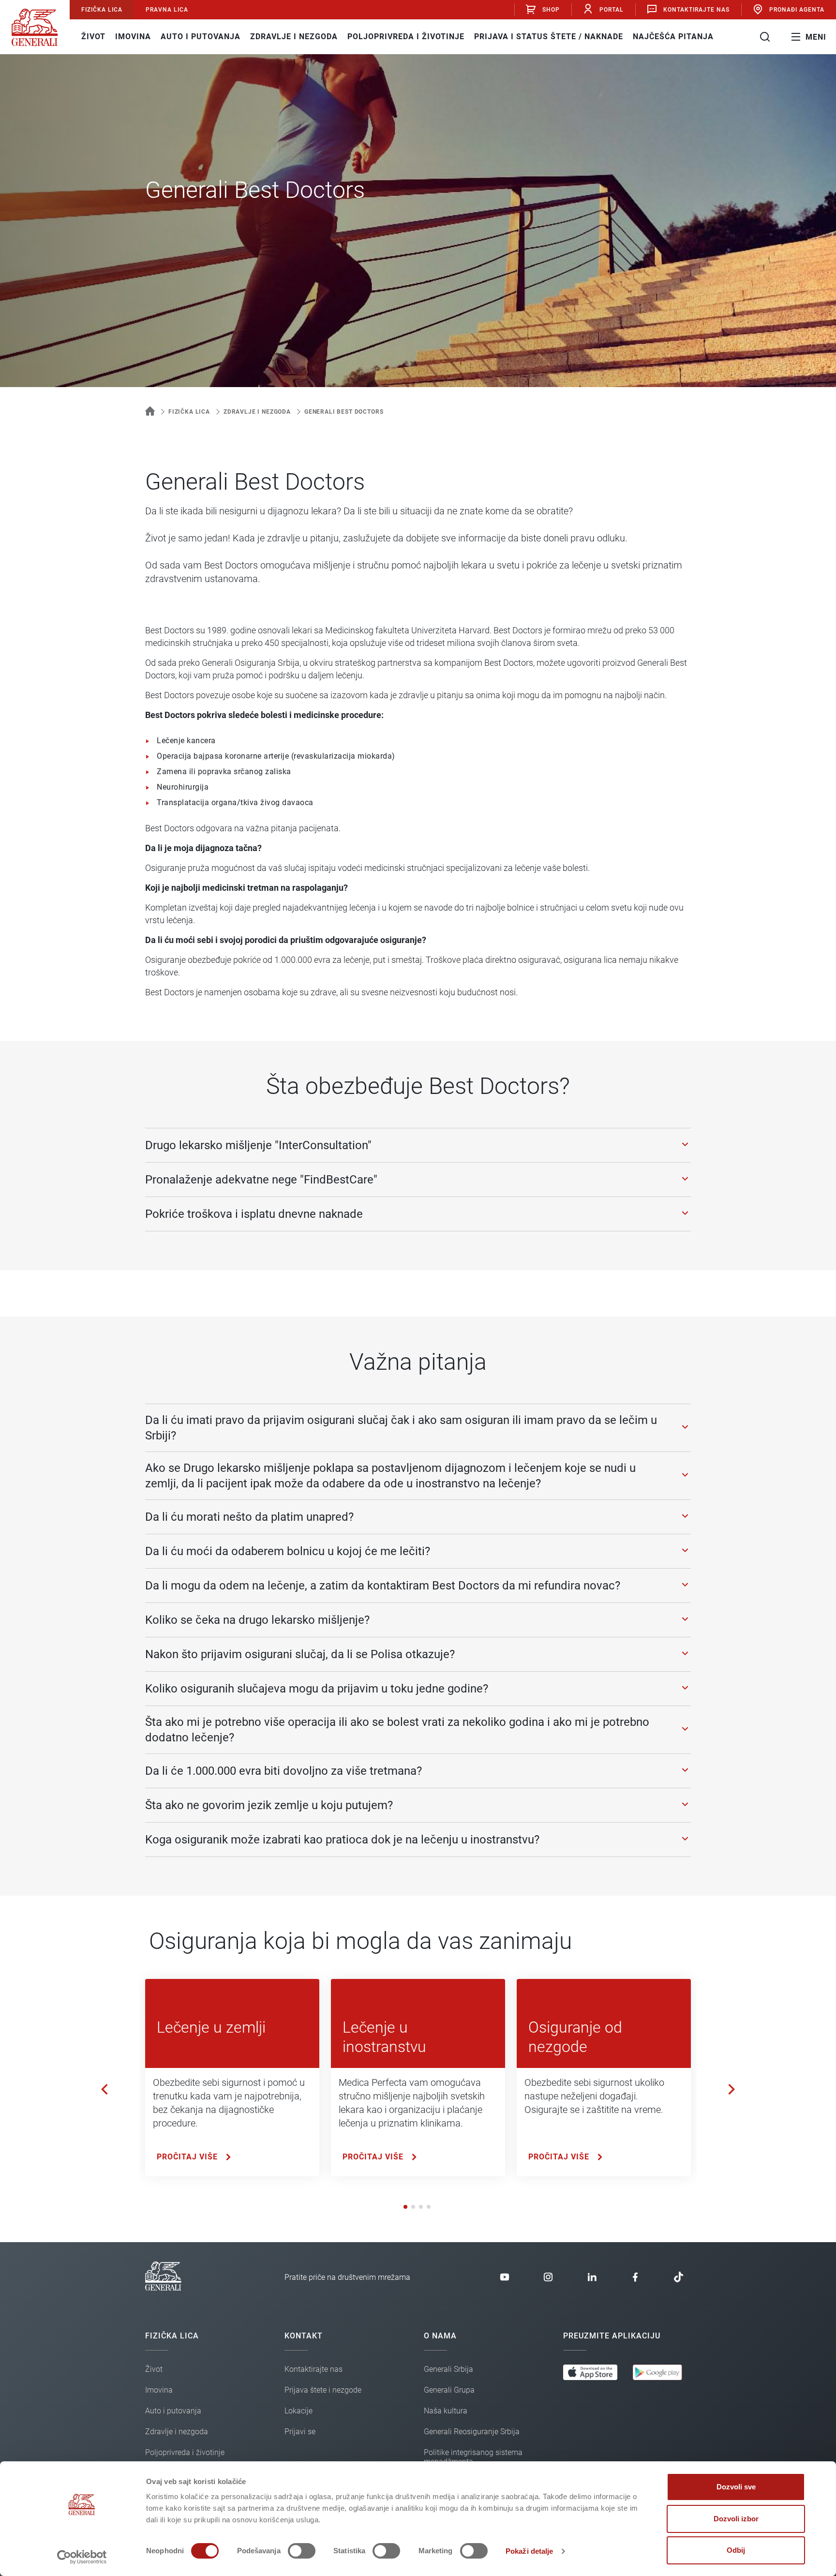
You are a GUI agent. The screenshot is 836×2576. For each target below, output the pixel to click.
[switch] (302, 2551)
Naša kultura (446, 2411)
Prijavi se (546, 41)
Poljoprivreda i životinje (406, 37)
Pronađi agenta (797, 10)
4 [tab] (430, 2207)
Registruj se (546, 74)
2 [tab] (414, 2207)
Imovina (133, 37)
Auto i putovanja (201, 37)
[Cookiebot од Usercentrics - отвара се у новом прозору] (82, 2557)
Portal (612, 10)
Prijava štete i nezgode (323, 2390)
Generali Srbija (448, 2369)
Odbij (736, 2550)
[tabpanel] (232, 2078)
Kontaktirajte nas (696, 10)
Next (731, 2089)
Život (93, 37)
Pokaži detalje (529, 2551)
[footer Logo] (163, 2288)
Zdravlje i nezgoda (294, 37)
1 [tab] (406, 2207)
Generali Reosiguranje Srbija (472, 2432)
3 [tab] (422, 2207)
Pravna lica (167, 10)
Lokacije (299, 2411)
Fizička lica (102, 10)
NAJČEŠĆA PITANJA (673, 37)
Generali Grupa (449, 2390)
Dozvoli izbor (736, 2519)
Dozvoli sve (736, 2487)
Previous (104, 2089)
